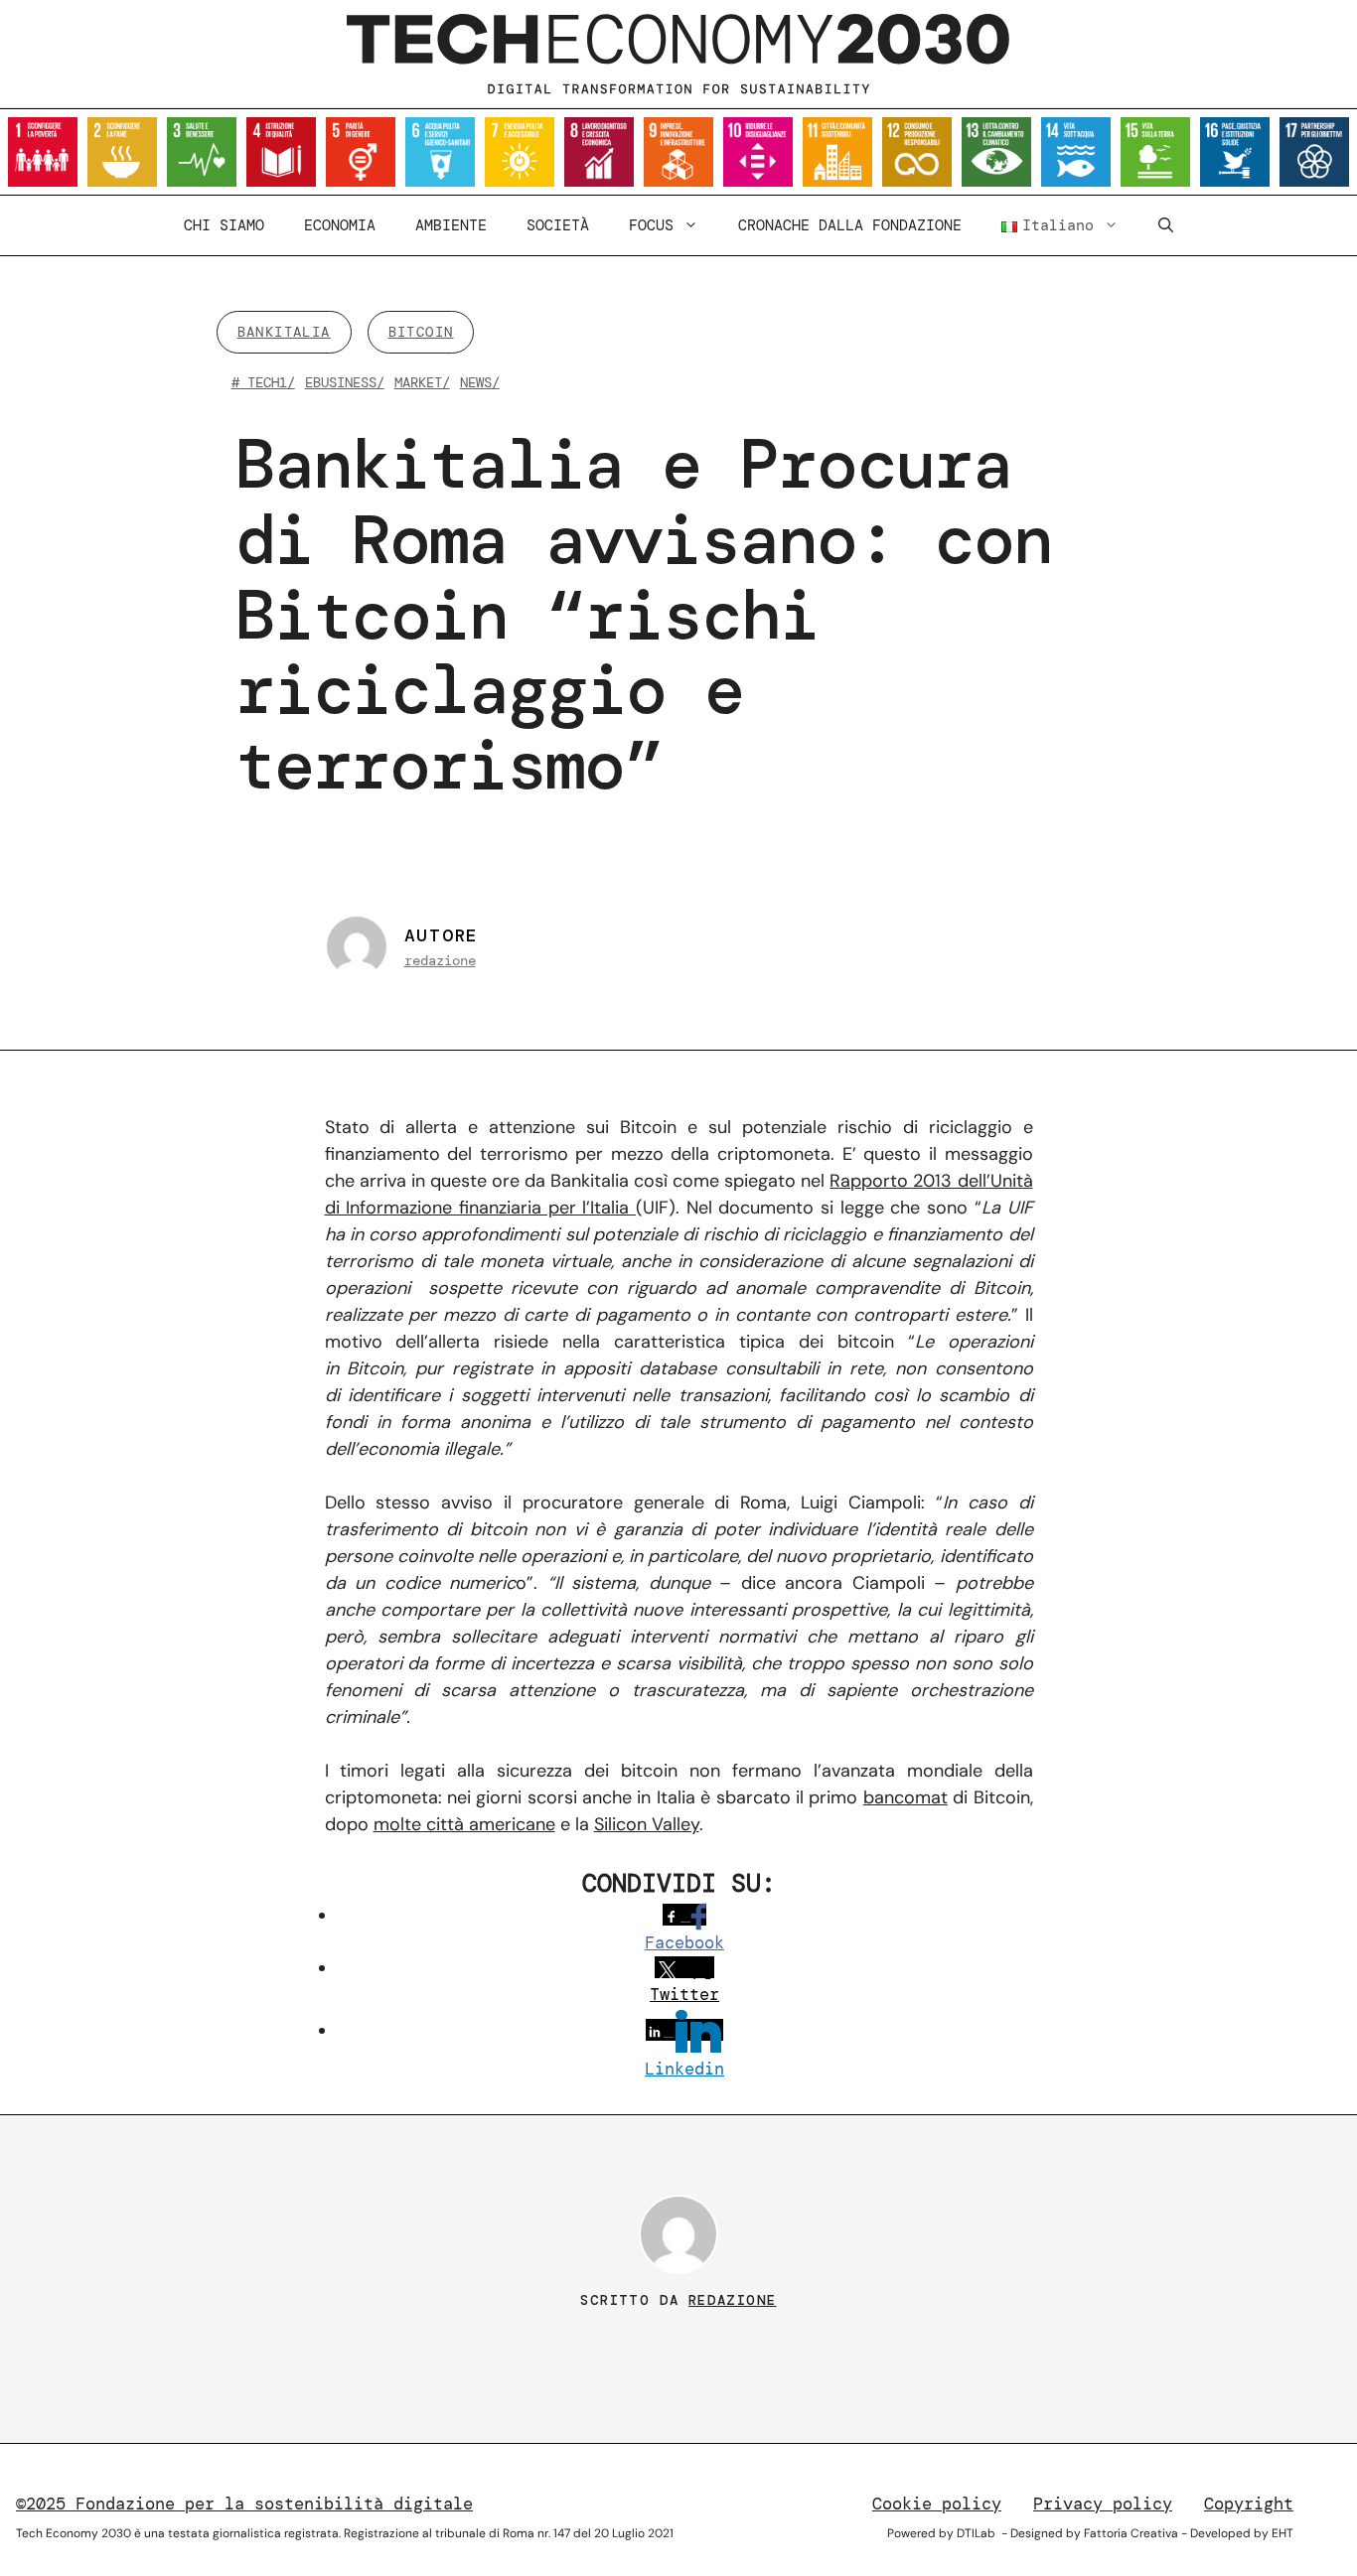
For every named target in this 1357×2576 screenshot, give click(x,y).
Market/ (422, 382)
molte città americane (464, 1824)
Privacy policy (1103, 2504)
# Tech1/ (263, 382)
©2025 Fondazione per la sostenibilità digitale (244, 2504)
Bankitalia (284, 332)
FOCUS (651, 225)
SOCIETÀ (558, 225)
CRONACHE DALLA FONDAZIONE (850, 225)
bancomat (905, 1797)
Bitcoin (421, 332)
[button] (1166, 225)
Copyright (1249, 2504)
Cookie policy (937, 2504)
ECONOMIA (340, 225)
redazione (440, 960)
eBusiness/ (345, 382)
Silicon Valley (647, 1824)
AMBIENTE (451, 225)
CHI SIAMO (224, 225)
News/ (480, 382)
